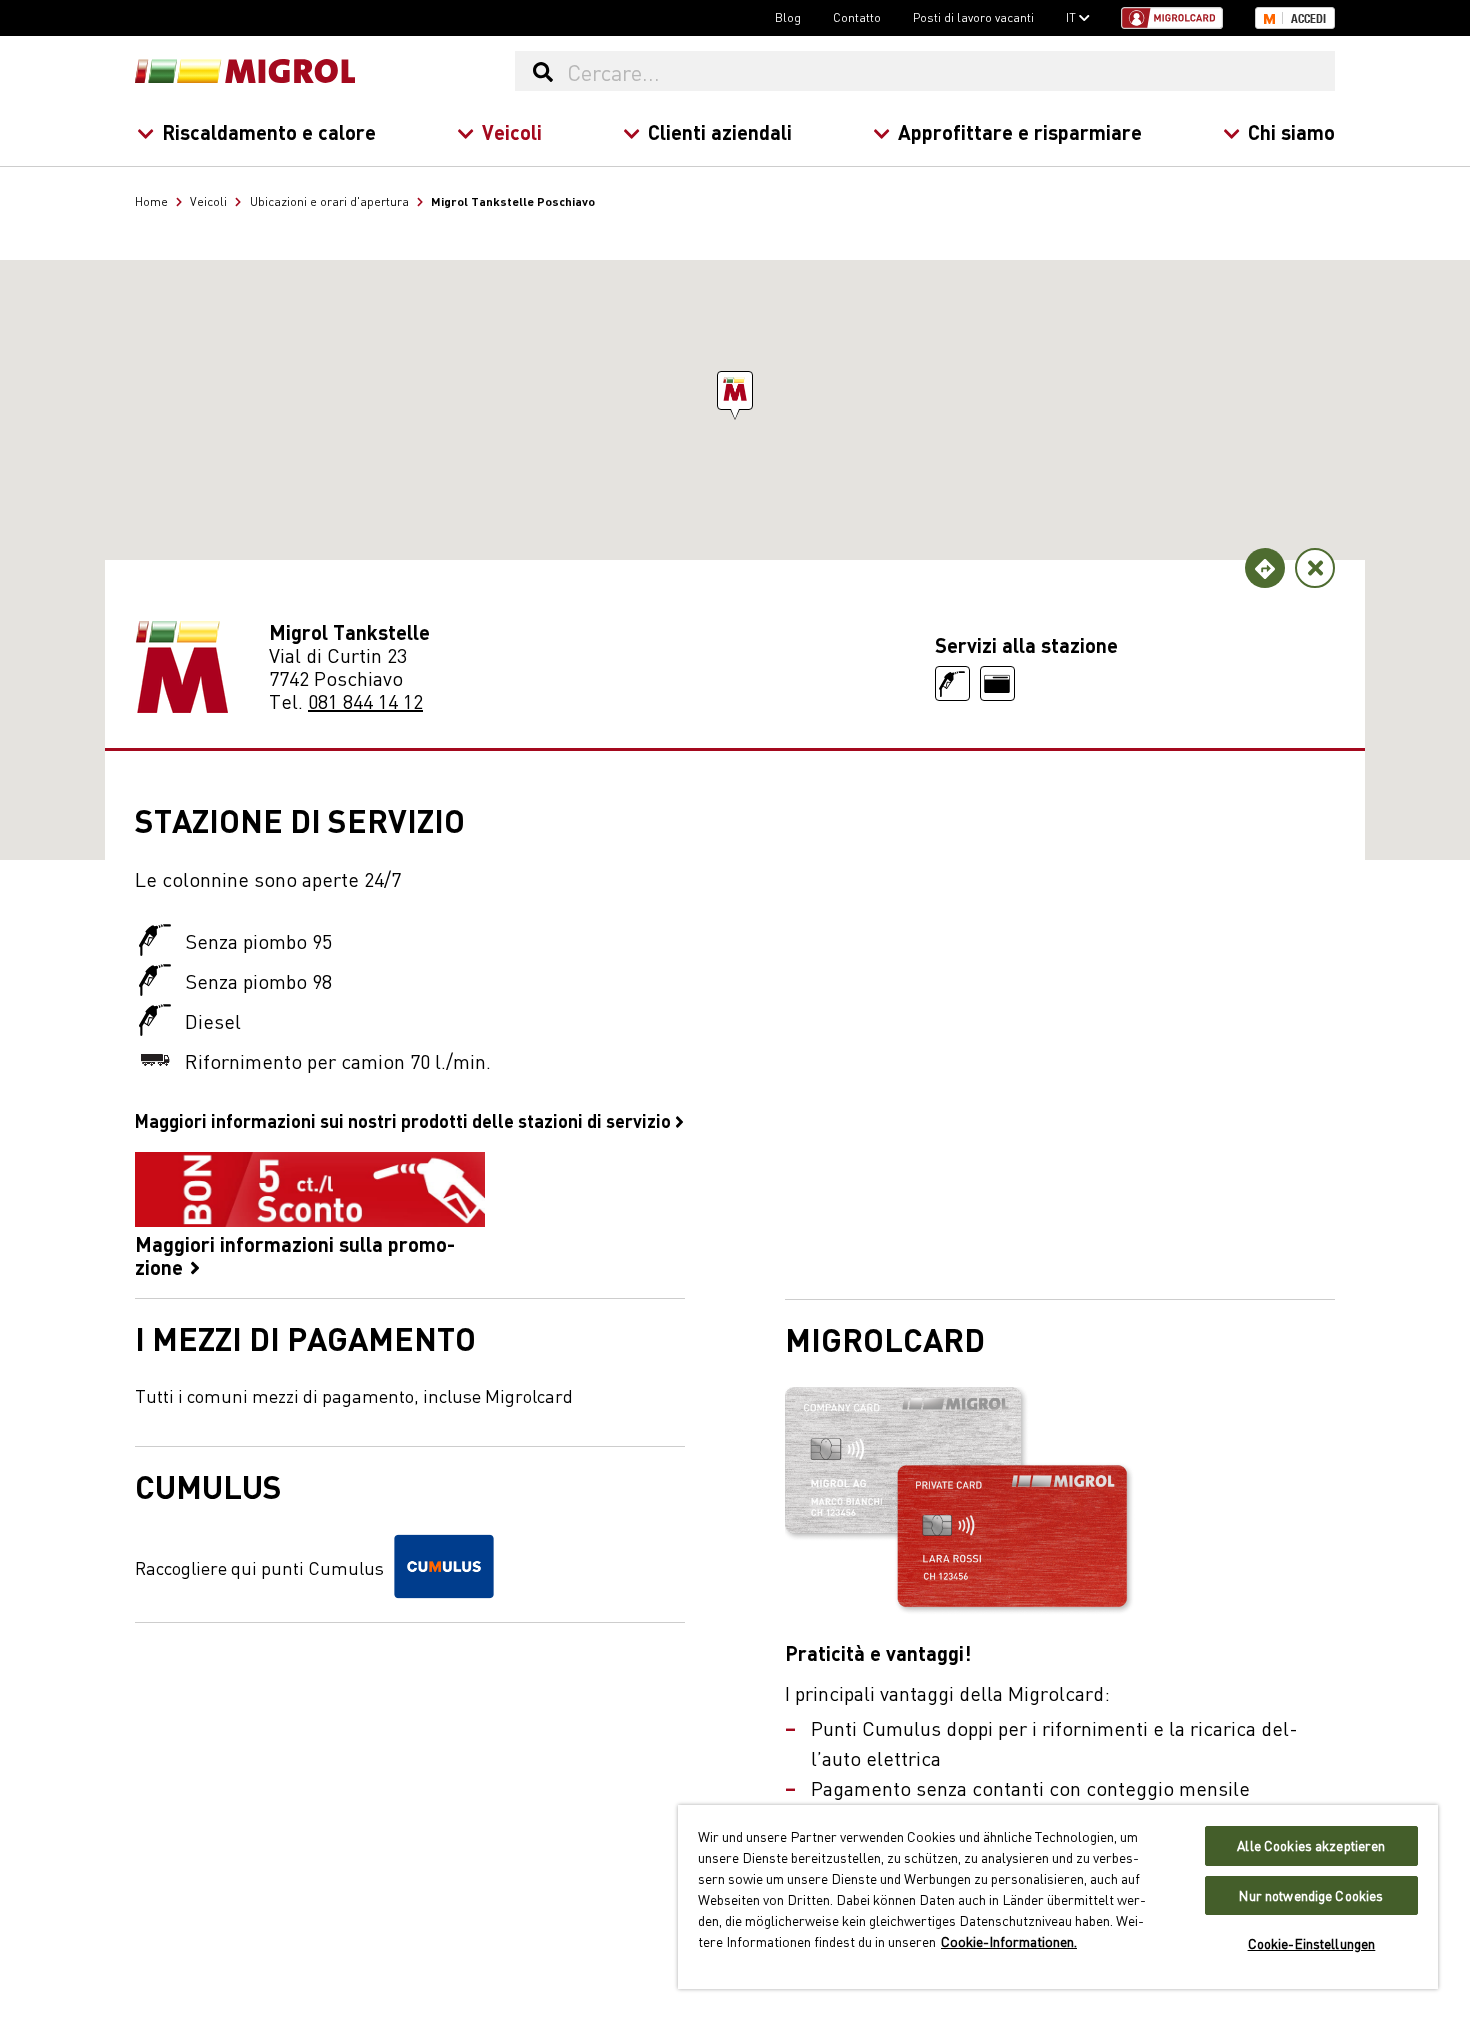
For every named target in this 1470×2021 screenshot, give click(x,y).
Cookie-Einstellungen (1312, 1943)
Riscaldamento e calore (269, 131)
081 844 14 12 (365, 700)
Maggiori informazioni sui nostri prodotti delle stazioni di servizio (405, 1120)
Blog (788, 17)
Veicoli (512, 131)
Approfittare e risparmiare (1020, 131)
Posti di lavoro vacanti (973, 17)
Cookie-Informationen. (1009, 1941)
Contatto (857, 17)
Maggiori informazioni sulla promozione (295, 1253)
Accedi (1308, 19)
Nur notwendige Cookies (1311, 1895)
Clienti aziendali (720, 131)
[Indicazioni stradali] (1265, 568)
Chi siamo (1291, 131)
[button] (735, 390)
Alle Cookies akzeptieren (1311, 1845)
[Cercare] (542, 71)
